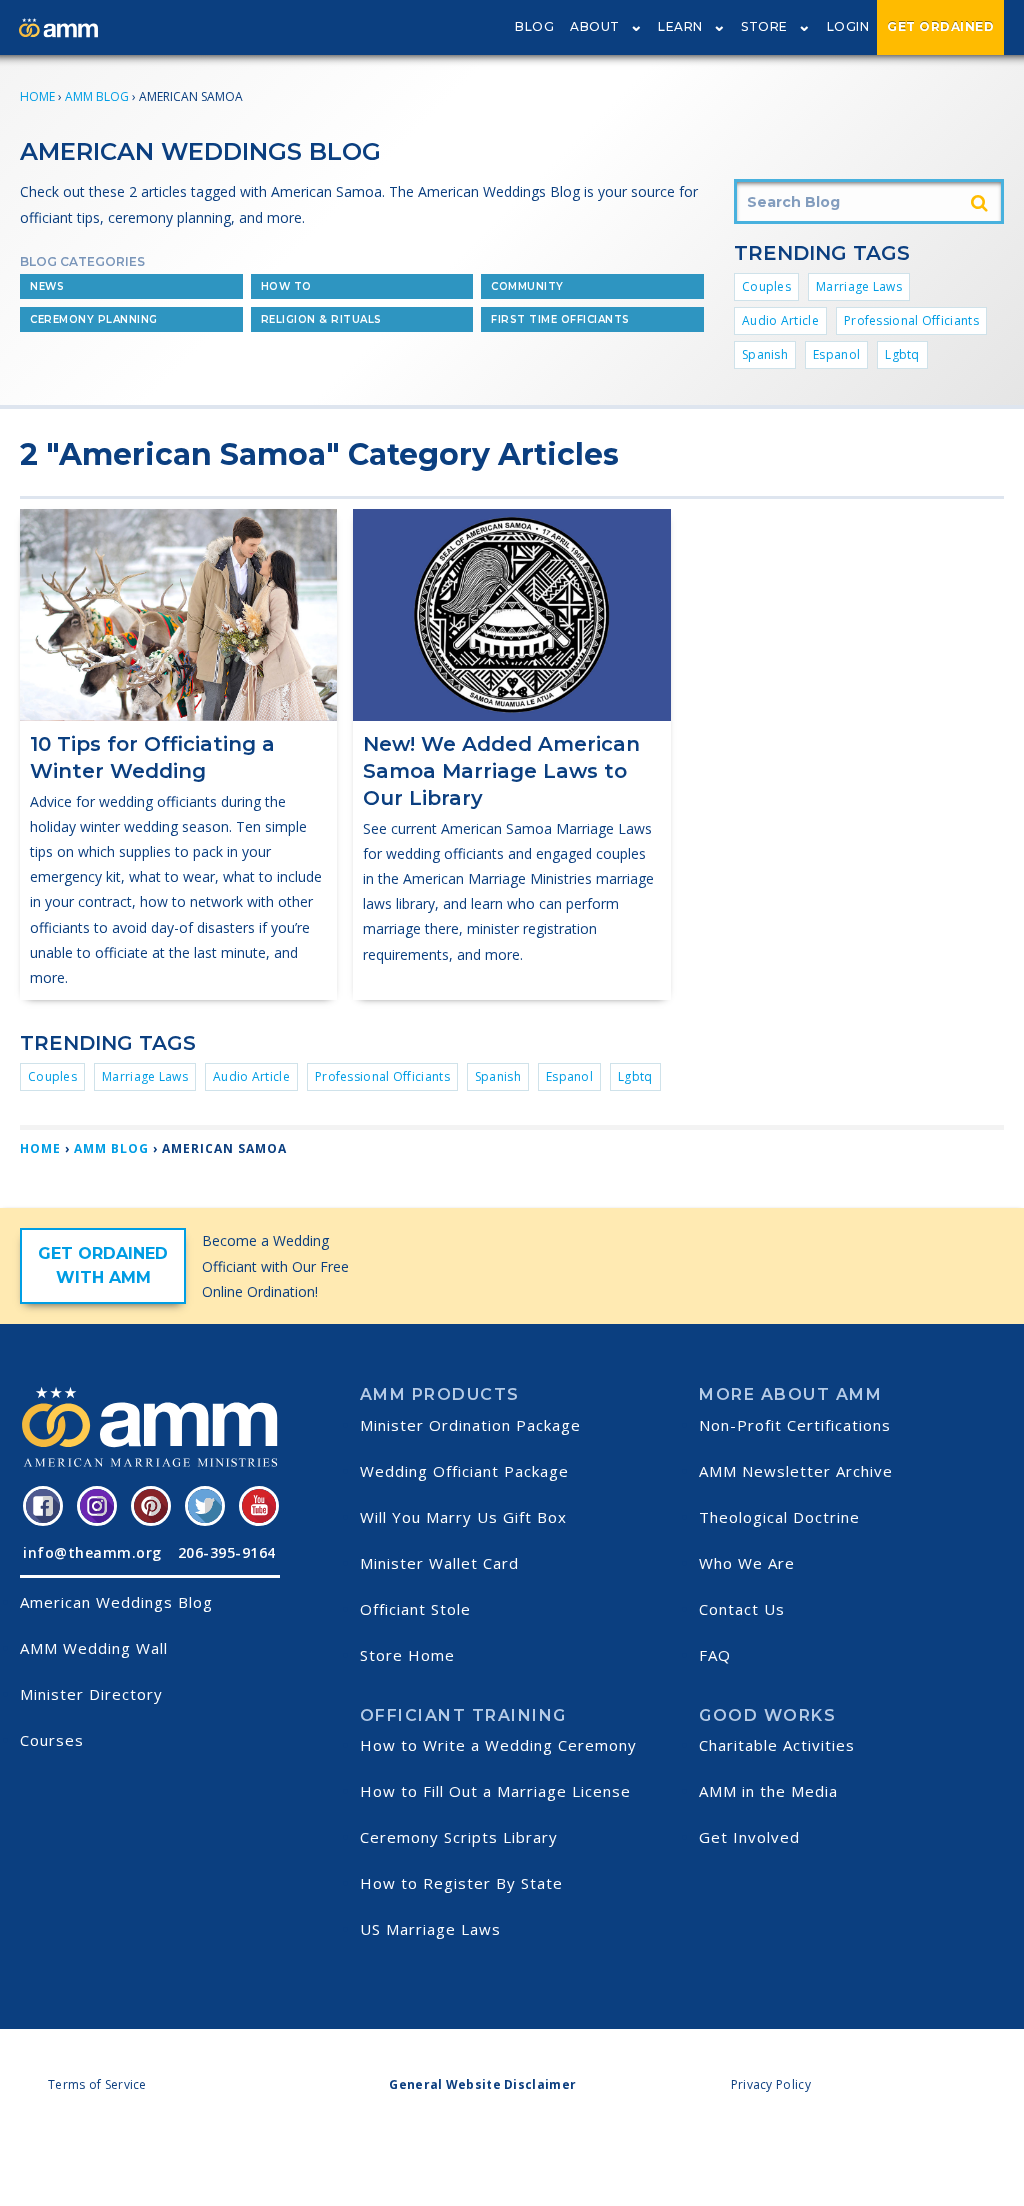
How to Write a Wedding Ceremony (498, 1745)
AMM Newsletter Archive (796, 1471)
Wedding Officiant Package (464, 1471)
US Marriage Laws (430, 1929)
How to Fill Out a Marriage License (495, 1791)
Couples (766, 286)
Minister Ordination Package (470, 1425)
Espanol (836, 354)
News (47, 286)
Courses (52, 1740)
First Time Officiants (560, 319)
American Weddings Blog (116, 1602)
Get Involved (749, 1837)
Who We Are (747, 1563)
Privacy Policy (771, 2084)
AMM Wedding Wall (94, 1648)
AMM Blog (97, 96)
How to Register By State (461, 1883)
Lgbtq (902, 354)
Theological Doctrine (779, 1517)
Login (848, 26)
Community (527, 286)
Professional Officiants (911, 320)
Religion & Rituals (321, 319)
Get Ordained (940, 26)
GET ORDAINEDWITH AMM (103, 1265)
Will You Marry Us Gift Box (463, 1517)
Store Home (407, 1655)
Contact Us (742, 1609)
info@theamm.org (92, 1552)
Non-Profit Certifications (795, 1425)
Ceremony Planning (94, 319)
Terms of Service (97, 2084)
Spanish (765, 354)
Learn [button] (680, 26)
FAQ (715, 1655)
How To (286, 286)
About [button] (595, 26)
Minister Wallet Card (439, 1563)
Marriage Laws (859, 286)
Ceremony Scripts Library (459, 1837)
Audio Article (780, 320)
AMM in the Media (768, 1791)
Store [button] (764, 26)
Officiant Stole (415, 1609)
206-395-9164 (227, 1552)
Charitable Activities (777, 1745)
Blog (534, 26)
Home (37, 96)
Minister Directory (91, 1694)
